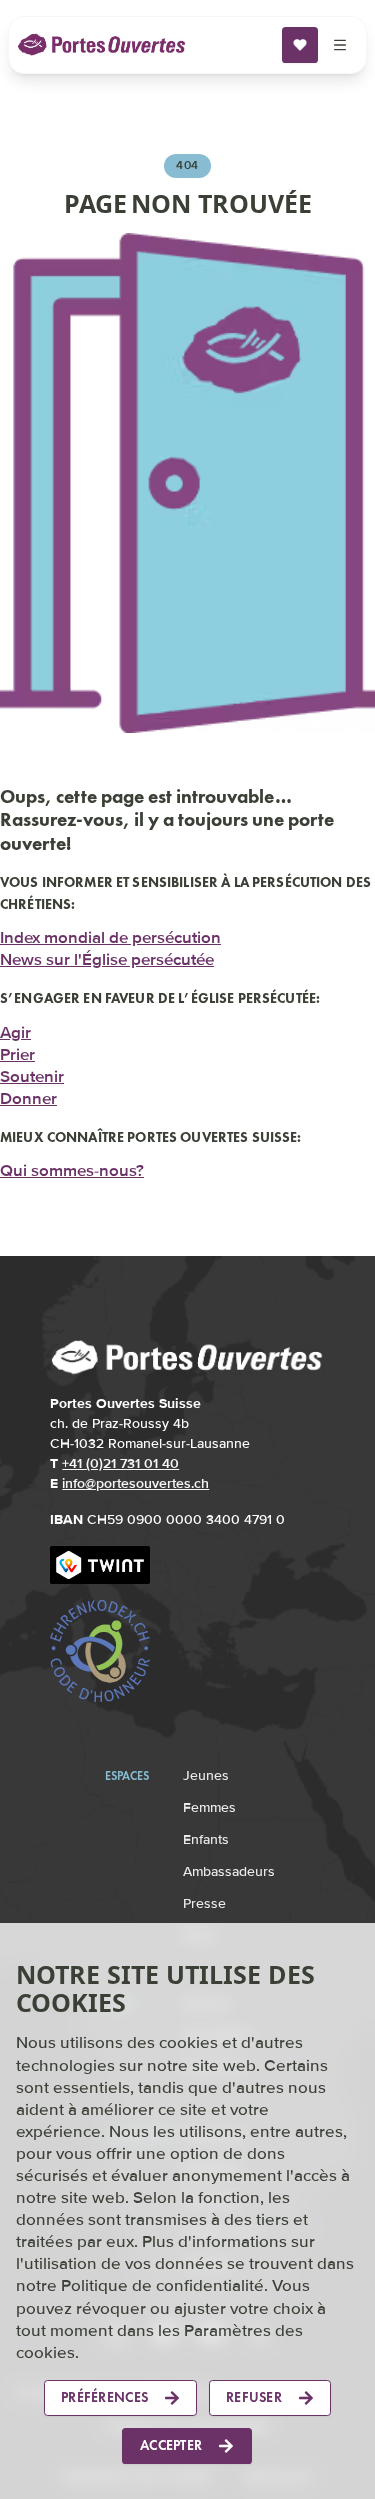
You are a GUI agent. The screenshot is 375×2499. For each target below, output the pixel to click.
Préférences (104, 2397)
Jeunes (206, 1768)
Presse (204, 1896)
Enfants (206, 1832)
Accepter (171, 2445)
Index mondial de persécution (110, 932)
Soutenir (32, 1070)
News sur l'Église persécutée (107, 954)
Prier (17, 1048)
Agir (15, 1026)
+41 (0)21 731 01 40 (120, 1456)
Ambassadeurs (229, 1864)
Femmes (209, 1800)
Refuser (254, 2397)
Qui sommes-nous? (72, 1163)
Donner (28, 1092)
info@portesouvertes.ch (135, 1476)
